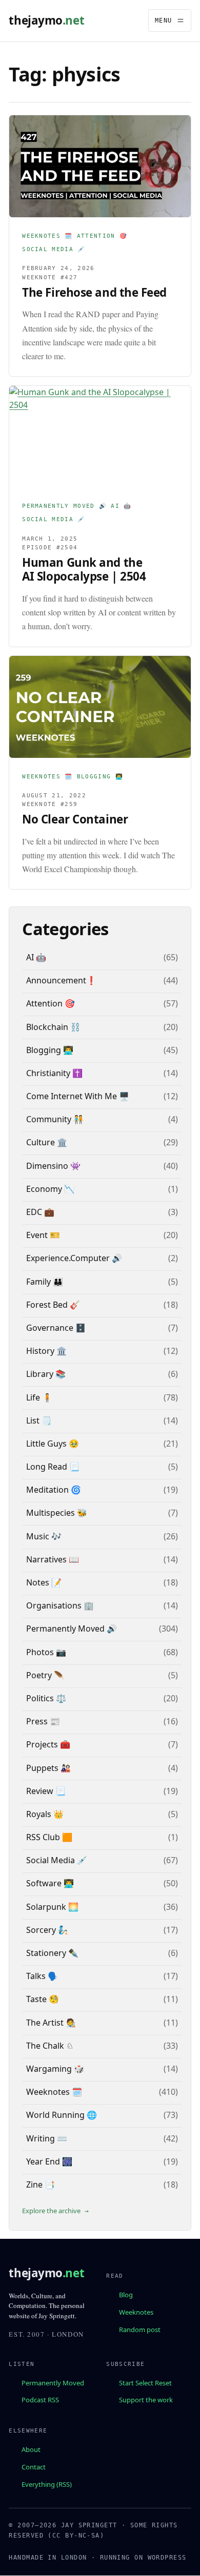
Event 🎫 (43, 1235)
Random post (140, 2330)
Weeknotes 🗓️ (47, 236)
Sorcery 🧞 (47, 1930)
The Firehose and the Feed (94, 292)
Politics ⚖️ (46, 1698)
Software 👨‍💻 (50, 1883)
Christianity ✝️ (54, 1073)
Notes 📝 (44, 1582)
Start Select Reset (145, 2383)
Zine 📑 (41, 2185)
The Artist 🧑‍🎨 (51, 2023)
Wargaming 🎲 (55, 2069)
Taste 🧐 (43, 1999)
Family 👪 (45, 1282)
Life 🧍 (39, 1397)
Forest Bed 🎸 (53, 1305)
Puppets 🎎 (48, 1768)
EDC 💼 (40, 1212)
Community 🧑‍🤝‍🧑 (55, 1119)
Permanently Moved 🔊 (64, 506)
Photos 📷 (46, 1652)
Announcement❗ (61, 980)
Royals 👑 (45, 1814)
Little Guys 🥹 (53, 1444)
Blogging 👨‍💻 (100, 777)
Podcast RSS (40, 2400)
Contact (34, 2467)
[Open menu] (170, 20)
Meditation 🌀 (54, 1490)
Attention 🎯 (102, 236)
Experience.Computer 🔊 (74, 1258)
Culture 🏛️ (47, 1142)
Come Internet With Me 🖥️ (78, 1096)
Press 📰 (43, 1721)
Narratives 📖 (53, 1559)
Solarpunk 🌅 (52, 1907)
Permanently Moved (53, 2383)
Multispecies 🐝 (57, 1513)
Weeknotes (136, 2312)
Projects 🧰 (48, 1744)
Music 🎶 (44, 1536)
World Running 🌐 (62, 2115)
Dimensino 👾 (53, 1166)
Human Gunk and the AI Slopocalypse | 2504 (84, 570)
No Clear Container (75, 819)
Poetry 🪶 (45, 1675)
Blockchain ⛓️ (53, 1027)
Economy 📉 (50, 1189)
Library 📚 (46, 1374)
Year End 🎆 (49, 2161)
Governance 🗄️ (56, 1328)
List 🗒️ (39, 1420)
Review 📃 (46, 1791)
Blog (126, 2295)
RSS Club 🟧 (49, 1837)
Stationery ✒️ (52, 1953)
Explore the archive (51, 2211)
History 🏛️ (46, 1351)
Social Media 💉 (54, 249)
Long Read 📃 (53, 1467)
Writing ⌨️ (47, 2138)
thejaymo (46, 20)
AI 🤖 (121, 506)
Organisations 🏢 (60, 1605)
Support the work (146, 2400)
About (31, 2449)
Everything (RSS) (47, 2484)
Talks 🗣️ (42, 1976)
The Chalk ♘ (50, 2046)
